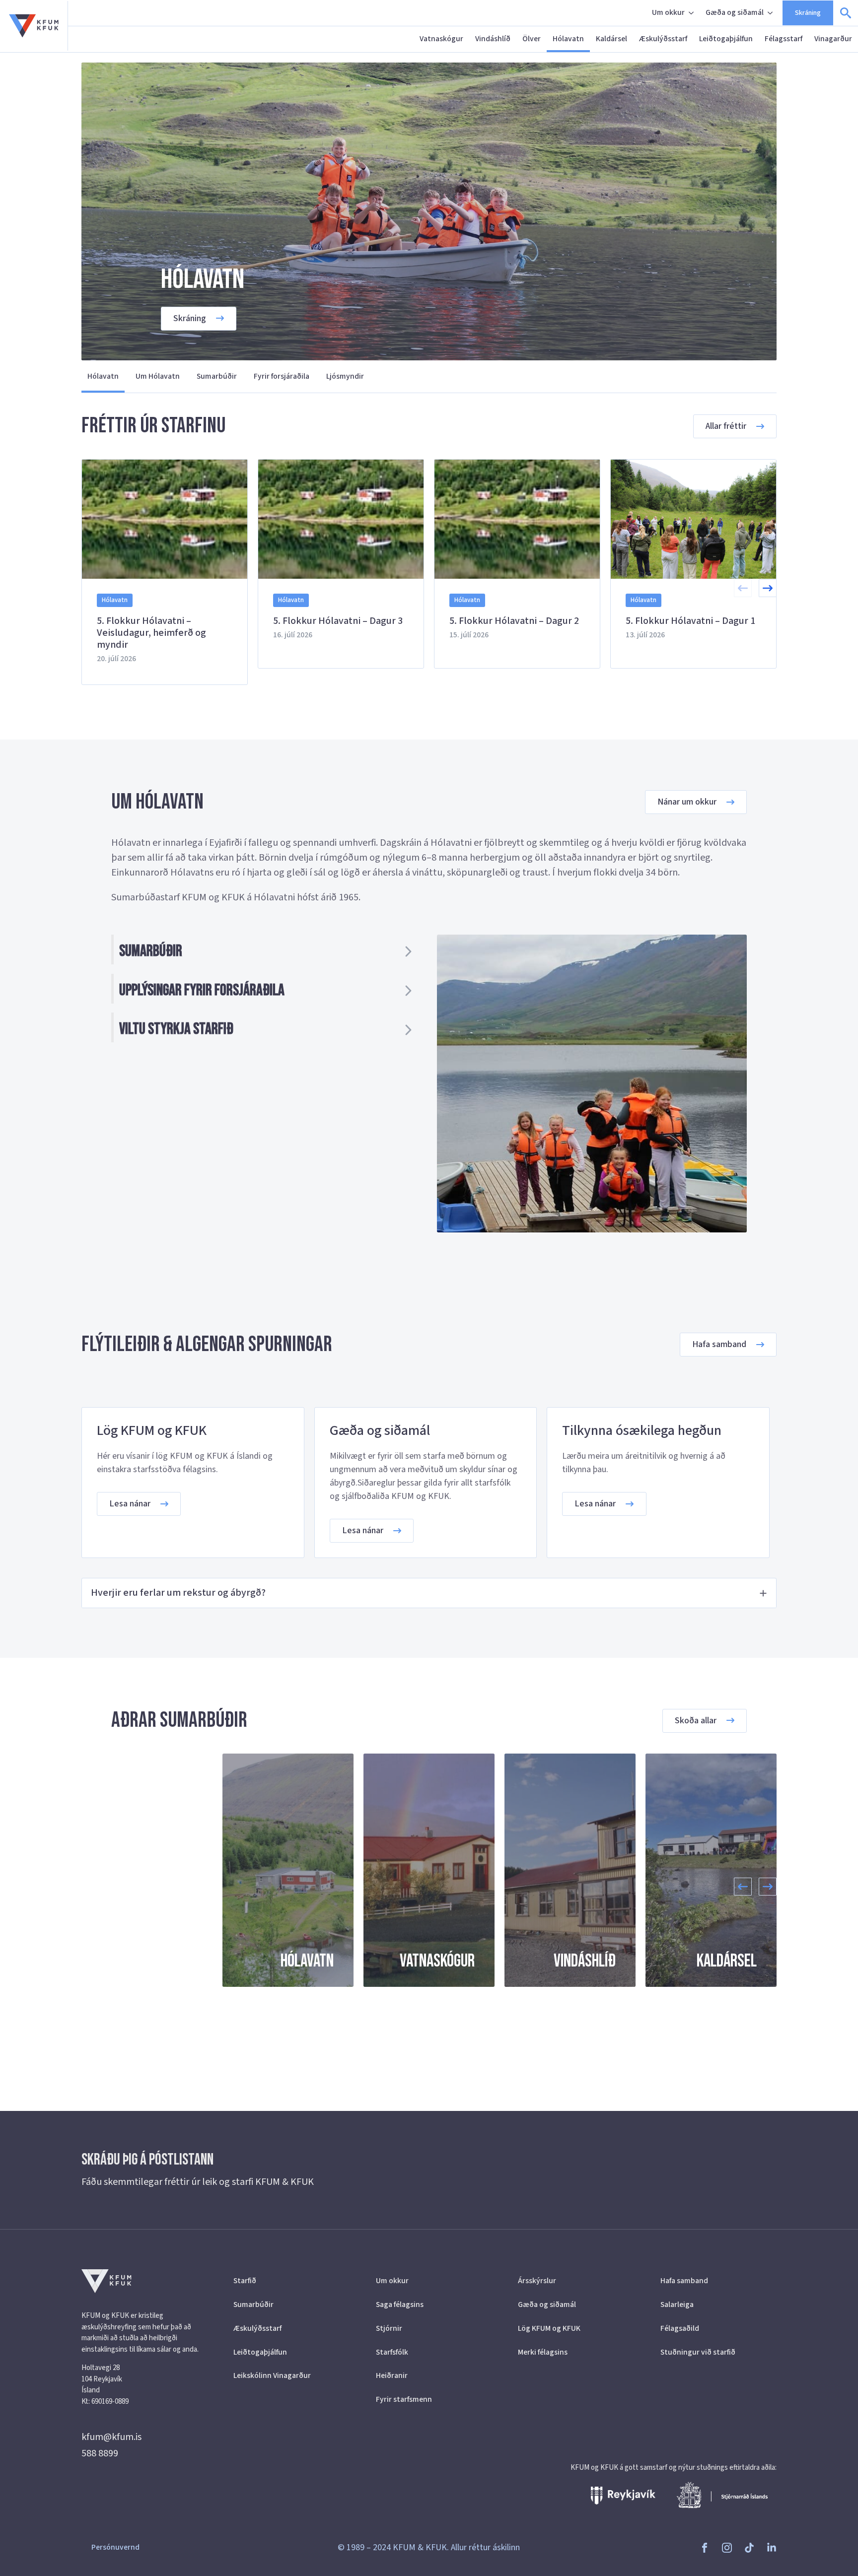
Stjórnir (389, 2328)
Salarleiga (677, 2305)
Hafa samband (684, 2281)
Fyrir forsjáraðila (282, 376)
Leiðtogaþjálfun (726, 39)
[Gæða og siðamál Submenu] (771, 13)
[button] (768, 588)
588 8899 (100, 2453)
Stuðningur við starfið (698, 2352)
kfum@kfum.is (111, 2437)
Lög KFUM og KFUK (549, 2328)
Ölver (532, 39)
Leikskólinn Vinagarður (272, 2375)
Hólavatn (568, 39)
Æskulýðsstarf (663, 39)
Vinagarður (833, 39)
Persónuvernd (115, 2547)
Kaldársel (611, 39)
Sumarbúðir (217, 376)
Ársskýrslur (537, 2281)
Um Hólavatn (158, 376)
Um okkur (668, 12)
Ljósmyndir (345, 376)
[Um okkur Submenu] (692, 13)
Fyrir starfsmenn (404, 2399)
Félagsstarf (784, 39)
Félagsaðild (680, 2328)
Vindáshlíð (493, 39)
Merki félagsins (543, 2352)
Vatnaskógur (441, 39)
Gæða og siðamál (735, 12)
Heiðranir (392, 2375)
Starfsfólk (392, 2352)
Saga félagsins (400, 2305)
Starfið (245, 2281)
